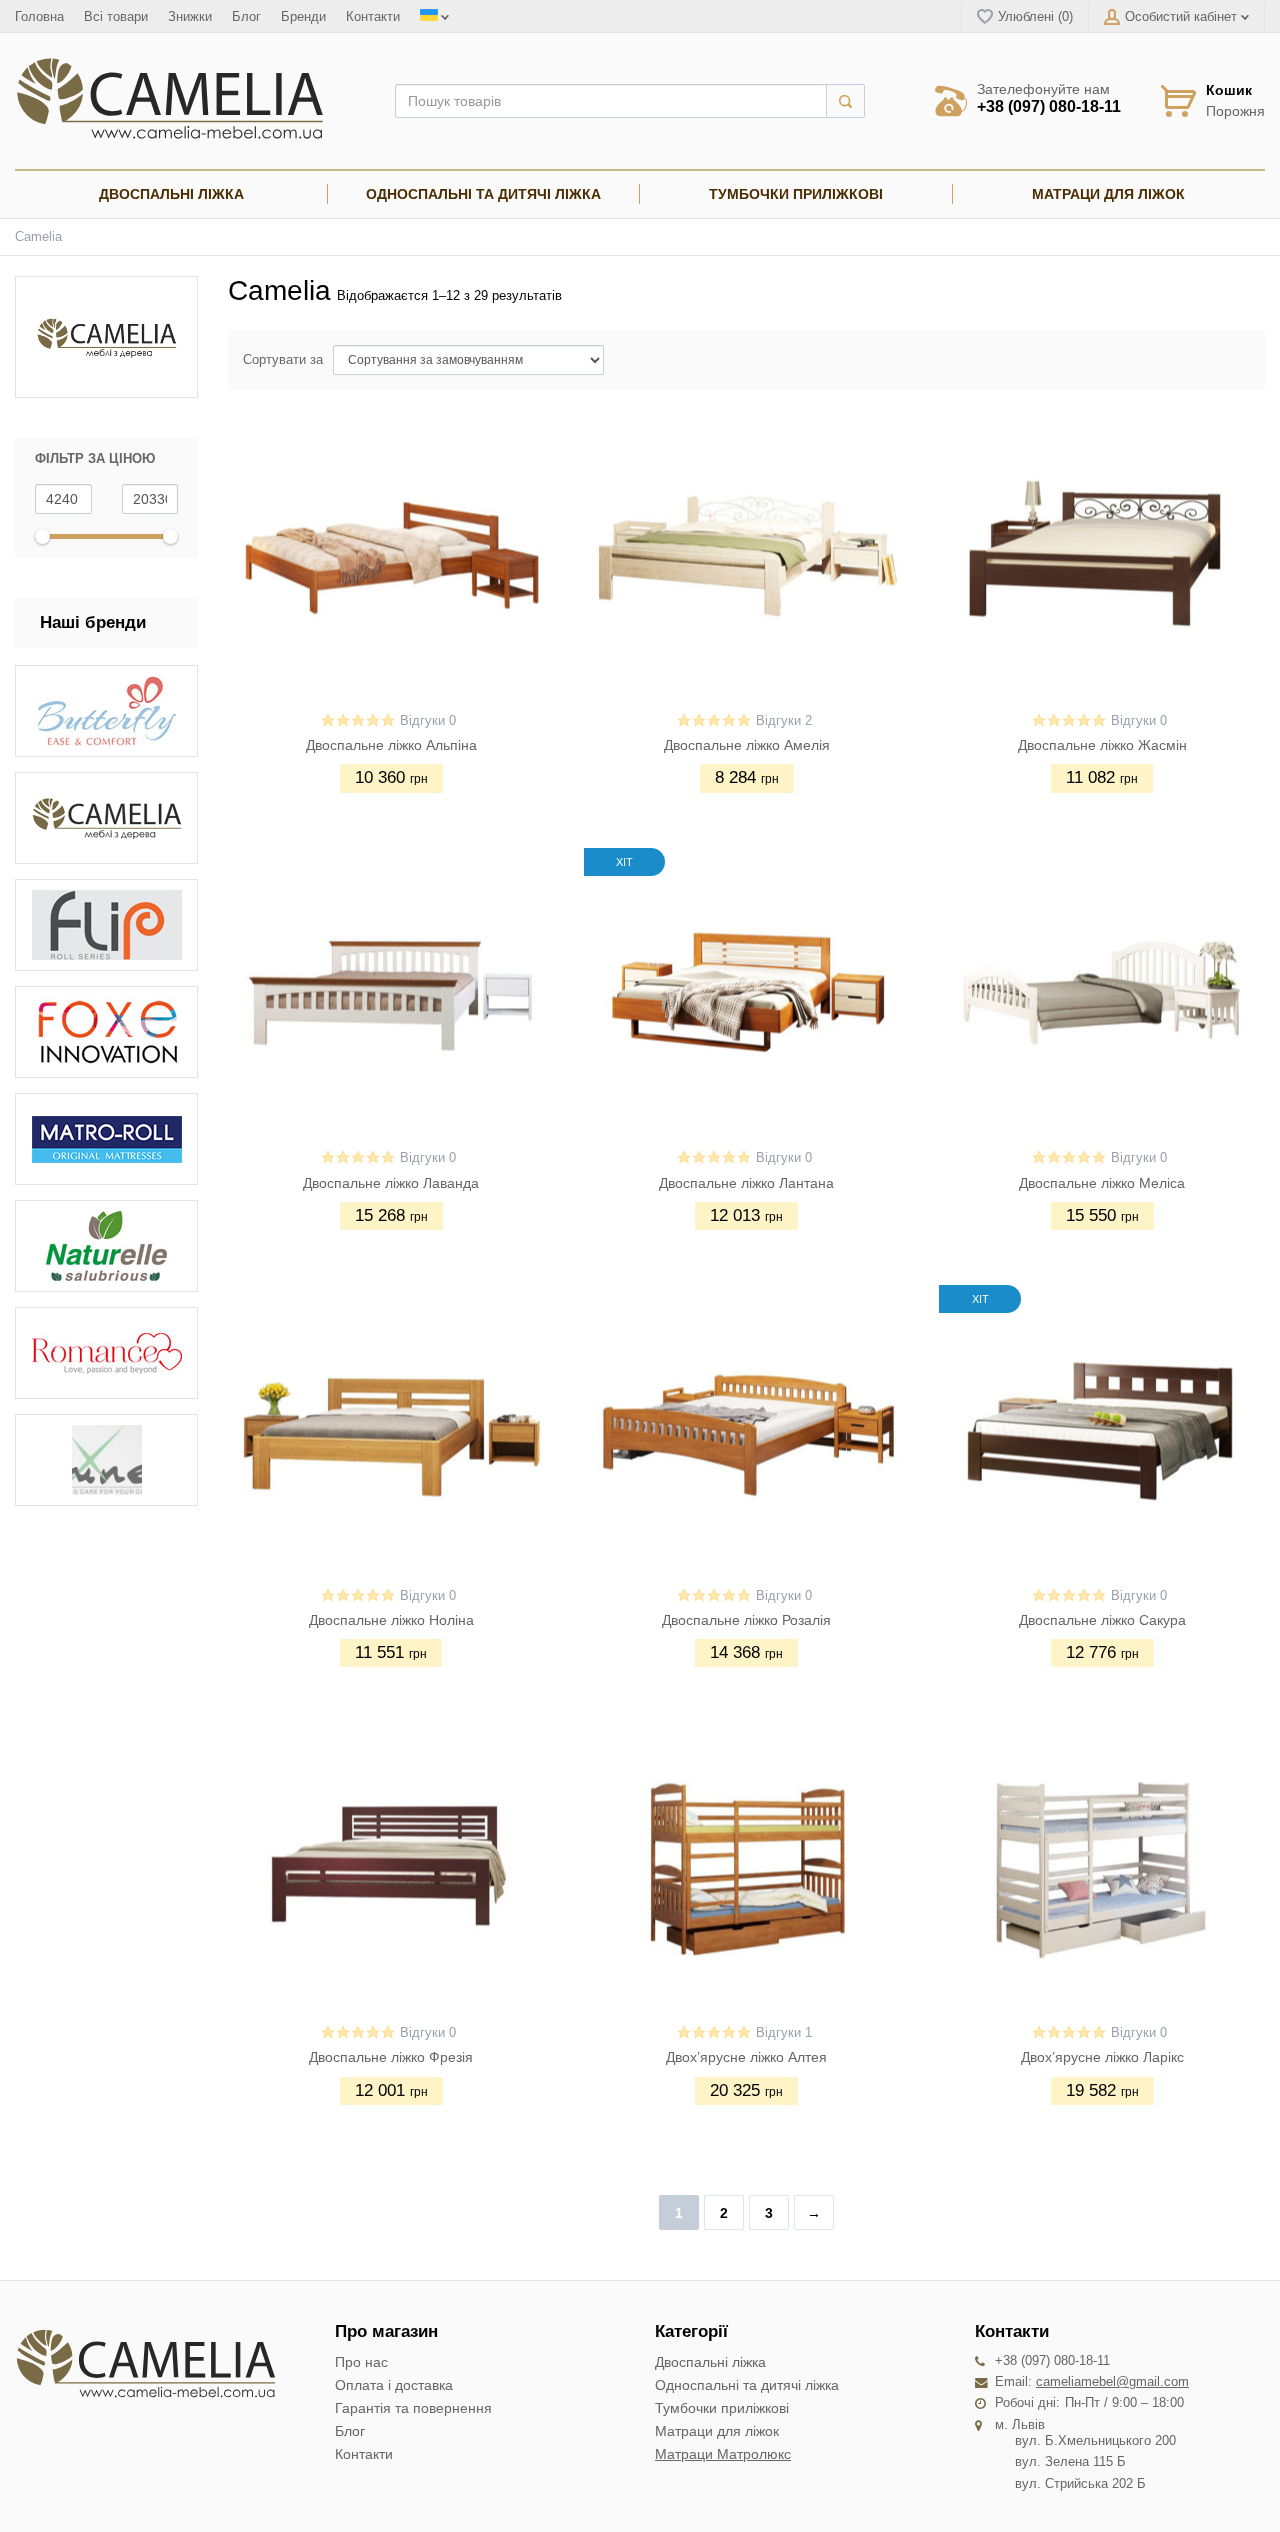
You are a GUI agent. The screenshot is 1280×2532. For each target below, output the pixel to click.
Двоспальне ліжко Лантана (746, 1183)
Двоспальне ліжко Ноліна (391, 1620)
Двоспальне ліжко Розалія (746, 1620)
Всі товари (116, 17)
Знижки (190, 17)
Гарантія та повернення (413, 2408)
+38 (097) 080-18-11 (1049, 107)
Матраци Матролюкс (723, 2454)
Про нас (361, 2362)
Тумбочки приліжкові (722, 2408)
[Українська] (433, 17)
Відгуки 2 (784, 721)
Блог (246, 17)
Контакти (373, 17)
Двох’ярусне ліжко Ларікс (1102, 2057)
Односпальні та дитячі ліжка (747, 2385)
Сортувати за (283, 360)
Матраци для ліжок (717, 2431)
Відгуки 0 (428, 721)
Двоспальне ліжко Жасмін (1102, 745)
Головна (39, 17)
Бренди (303, 17)
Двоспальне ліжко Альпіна (391, 745)
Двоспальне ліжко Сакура (1102, 1620)
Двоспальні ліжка (710, 2362)
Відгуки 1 (784, 2033)
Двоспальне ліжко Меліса (1102, 1183)
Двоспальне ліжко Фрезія (391, 2057)
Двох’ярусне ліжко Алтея (746, 2057)
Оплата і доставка (394, 2385)
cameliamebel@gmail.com (1112, 2382)
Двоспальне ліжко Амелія (747, 745)
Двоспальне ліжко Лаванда (391, 1183)
